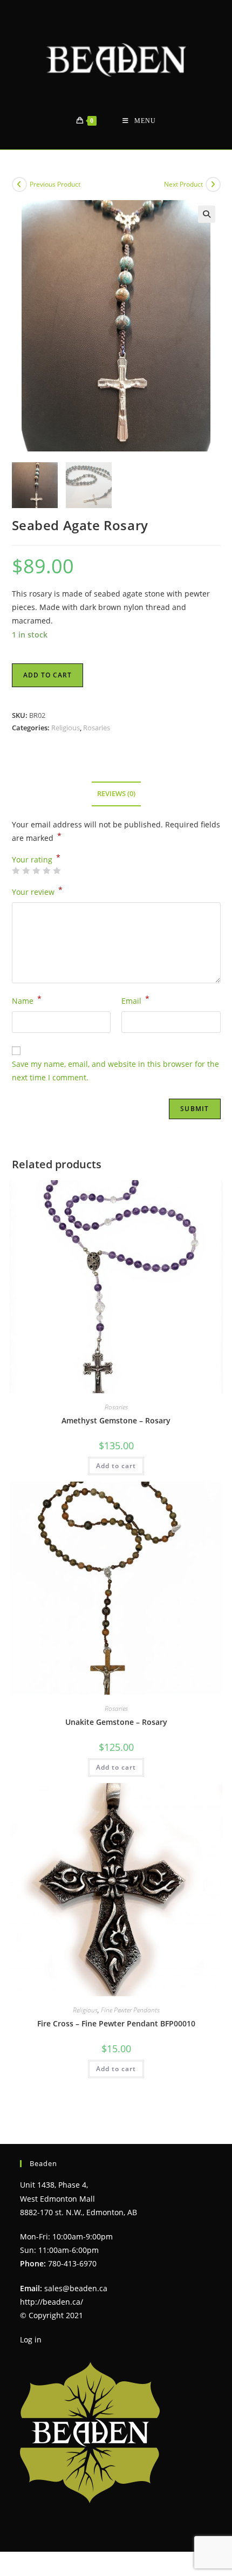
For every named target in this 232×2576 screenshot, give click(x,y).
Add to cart (47, 675)
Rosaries (97, 728)
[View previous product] (19, 184)
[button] (207, 214)
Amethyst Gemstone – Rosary (116, 1420)
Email (135, 1000)
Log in (31, 2339)
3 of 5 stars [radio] (36, 871)
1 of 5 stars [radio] (16, 871)
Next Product (183, 184)
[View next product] (213, 184)
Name (27, 1000)
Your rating (36, 860)
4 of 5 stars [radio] (46, 871)
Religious (66, 728)
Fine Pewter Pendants (130, 2010)
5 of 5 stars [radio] (57, 871)
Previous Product (55, 184)
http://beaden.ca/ (52, 2302)
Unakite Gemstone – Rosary (116, 1722)
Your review (37, 891)
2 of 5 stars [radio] (26, 871)
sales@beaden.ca (76, 2288)
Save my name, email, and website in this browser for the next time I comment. (115, 1071)
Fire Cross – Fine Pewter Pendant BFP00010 (116, 2023)
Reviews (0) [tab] (116, 794)
